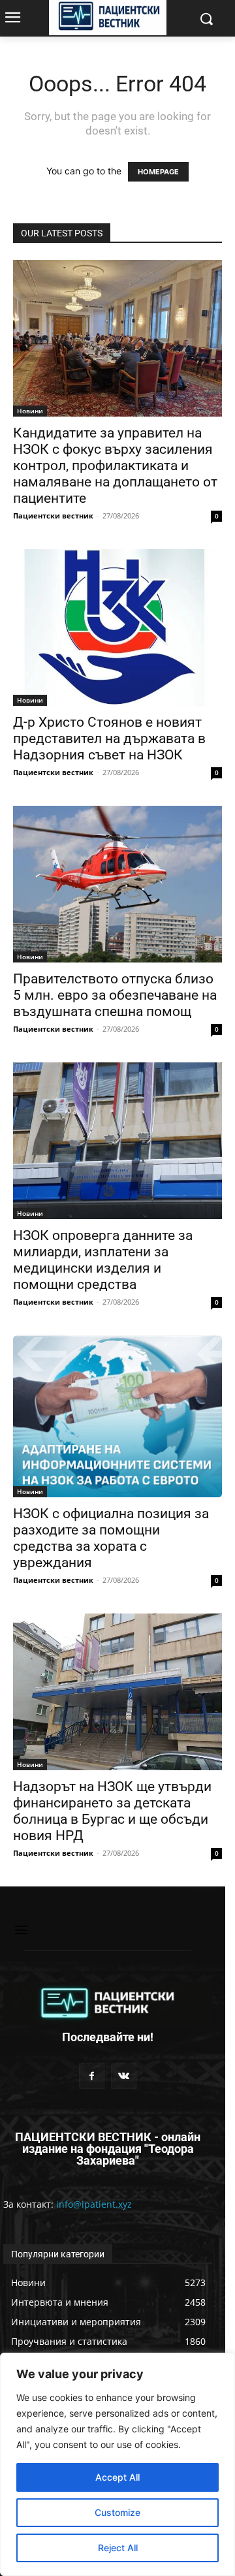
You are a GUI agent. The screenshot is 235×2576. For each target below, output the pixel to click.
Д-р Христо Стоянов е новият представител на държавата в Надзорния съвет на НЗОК (109, 739)
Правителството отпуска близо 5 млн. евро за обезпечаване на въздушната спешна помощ (115, 995)
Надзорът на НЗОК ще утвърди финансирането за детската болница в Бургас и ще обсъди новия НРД (112, 1811)
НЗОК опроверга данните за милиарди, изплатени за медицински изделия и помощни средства (103, 1260)
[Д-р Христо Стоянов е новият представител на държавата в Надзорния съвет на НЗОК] (117, 628)
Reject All (118, 2548)
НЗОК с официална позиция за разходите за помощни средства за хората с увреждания (111, 1538)
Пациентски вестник (53, 516)
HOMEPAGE (158, 172)
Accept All (117, 2477)
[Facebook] (92, 2076)
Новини (30, 411)
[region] (117, 2464)
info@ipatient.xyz (94, 2204)
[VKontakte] (124, 2076)
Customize (117, 2512)
